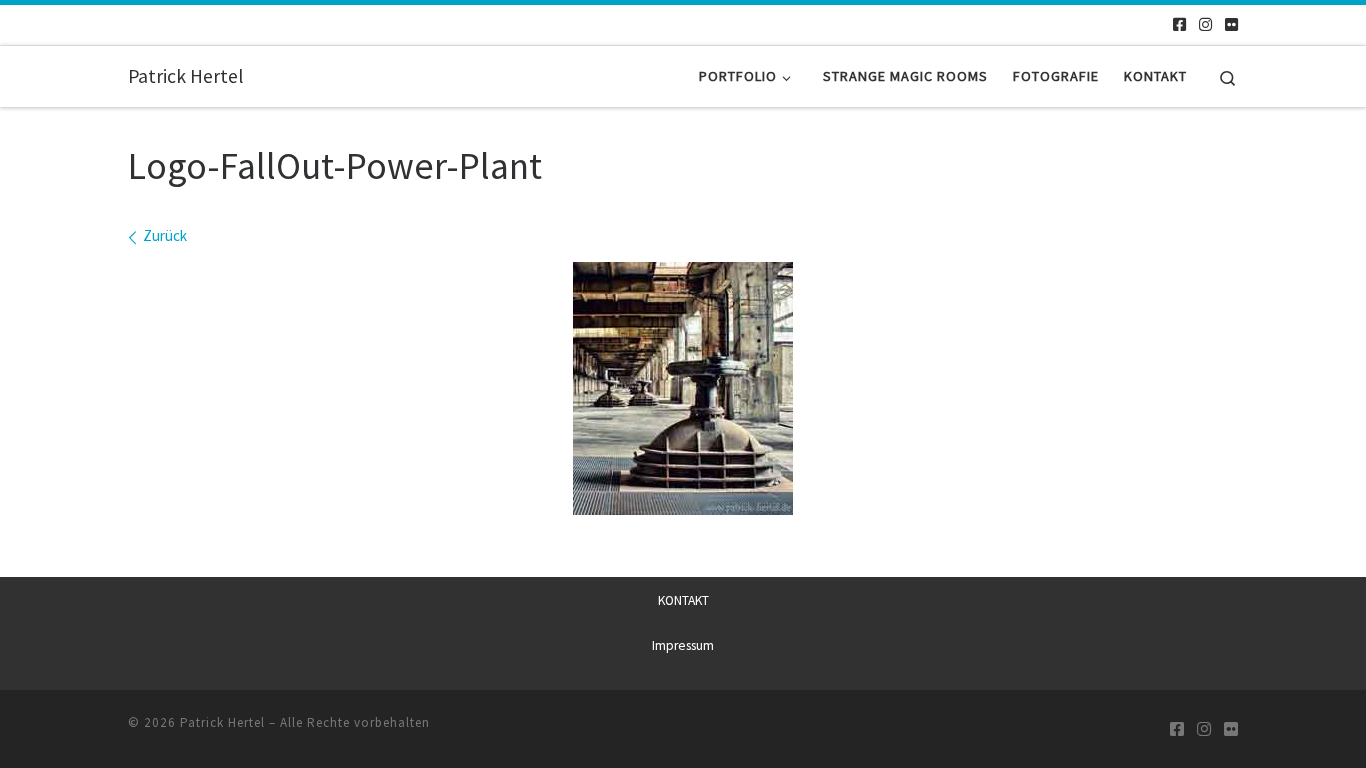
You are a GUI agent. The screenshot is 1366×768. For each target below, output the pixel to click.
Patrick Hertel (222, 722)
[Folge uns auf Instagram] (1205, 24)
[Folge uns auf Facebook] (1179, 24)
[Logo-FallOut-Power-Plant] (683, 388)
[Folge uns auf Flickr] (1231, 24)
